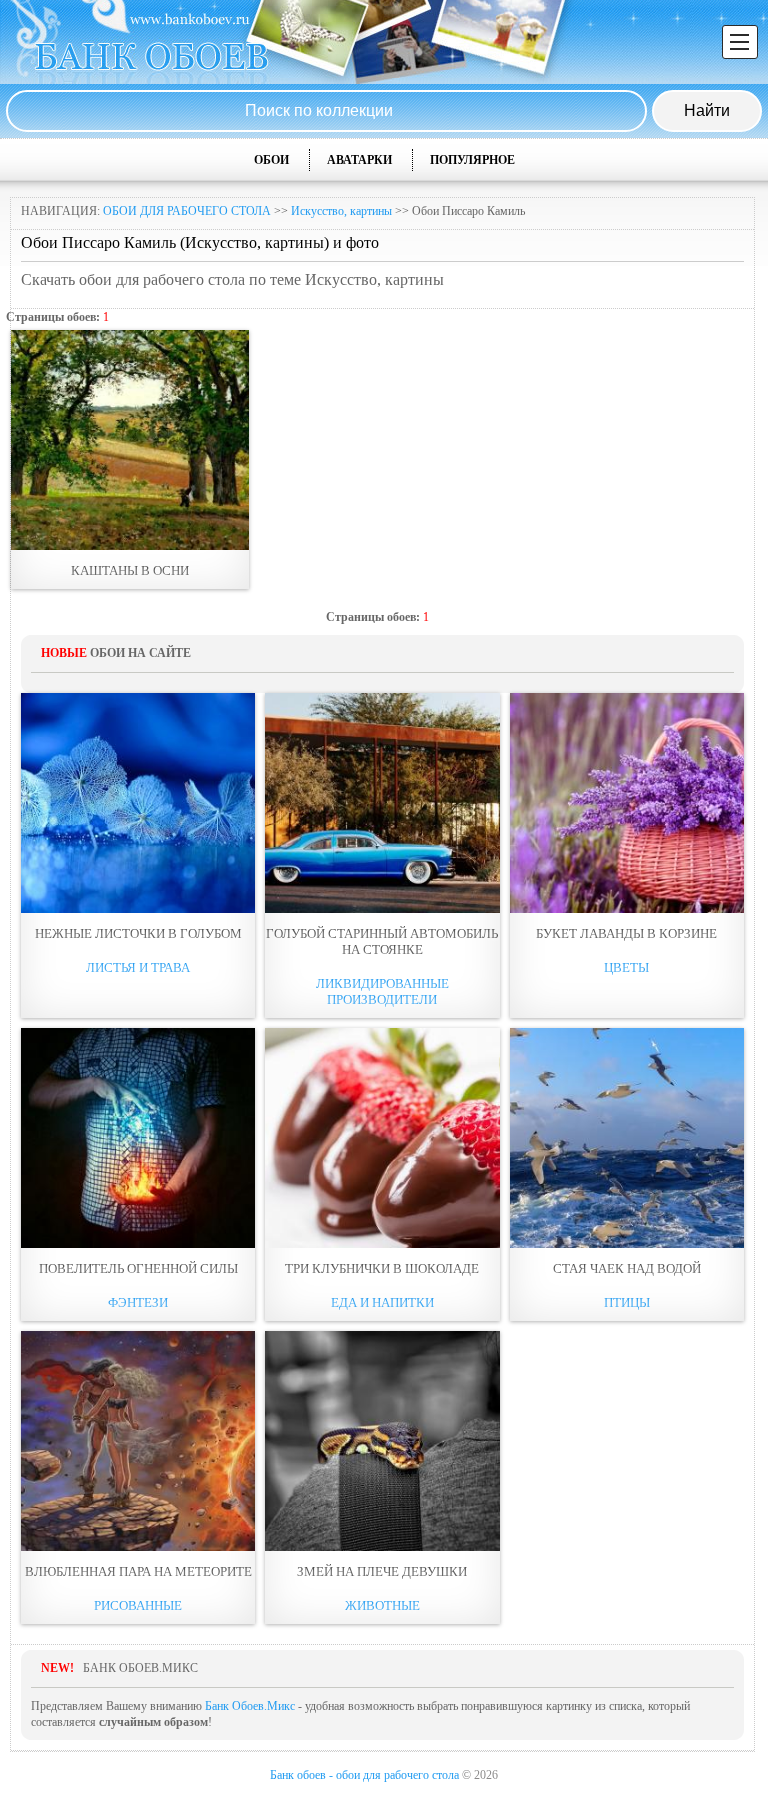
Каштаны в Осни (130, 570)
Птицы (627, 1302)
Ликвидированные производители (382, 991)
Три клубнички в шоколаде (382, 1268)
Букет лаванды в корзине (626, 933)
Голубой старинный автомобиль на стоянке (382, 941)
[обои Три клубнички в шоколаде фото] (382, 1138)
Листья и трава (138, 967)
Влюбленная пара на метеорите (138, 1571)
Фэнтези (138, 1302)
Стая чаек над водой (627, 1268)
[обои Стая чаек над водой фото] (627, 1138)
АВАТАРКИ (359, 160)
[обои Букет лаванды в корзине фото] (627, 803)
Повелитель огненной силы (138, 1268)
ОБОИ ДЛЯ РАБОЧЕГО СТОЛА (187, 211)
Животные (382, 1605)
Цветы (626, 967)
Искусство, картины (341, 211)
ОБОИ (271, 160)
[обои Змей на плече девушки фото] (382, 1441)
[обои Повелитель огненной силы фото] (138, 1138)
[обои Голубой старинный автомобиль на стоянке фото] (382, 803)
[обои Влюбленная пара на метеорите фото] (138, 1441)
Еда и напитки (382, 1302)
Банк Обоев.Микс (250, 1706)
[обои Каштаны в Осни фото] (130, 440)
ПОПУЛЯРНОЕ (472, 160)
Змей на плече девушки (382, 1571)
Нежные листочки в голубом (138, 933)
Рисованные (138, 1605)
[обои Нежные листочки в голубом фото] (138, 803)
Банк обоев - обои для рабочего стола (364, 1775)
